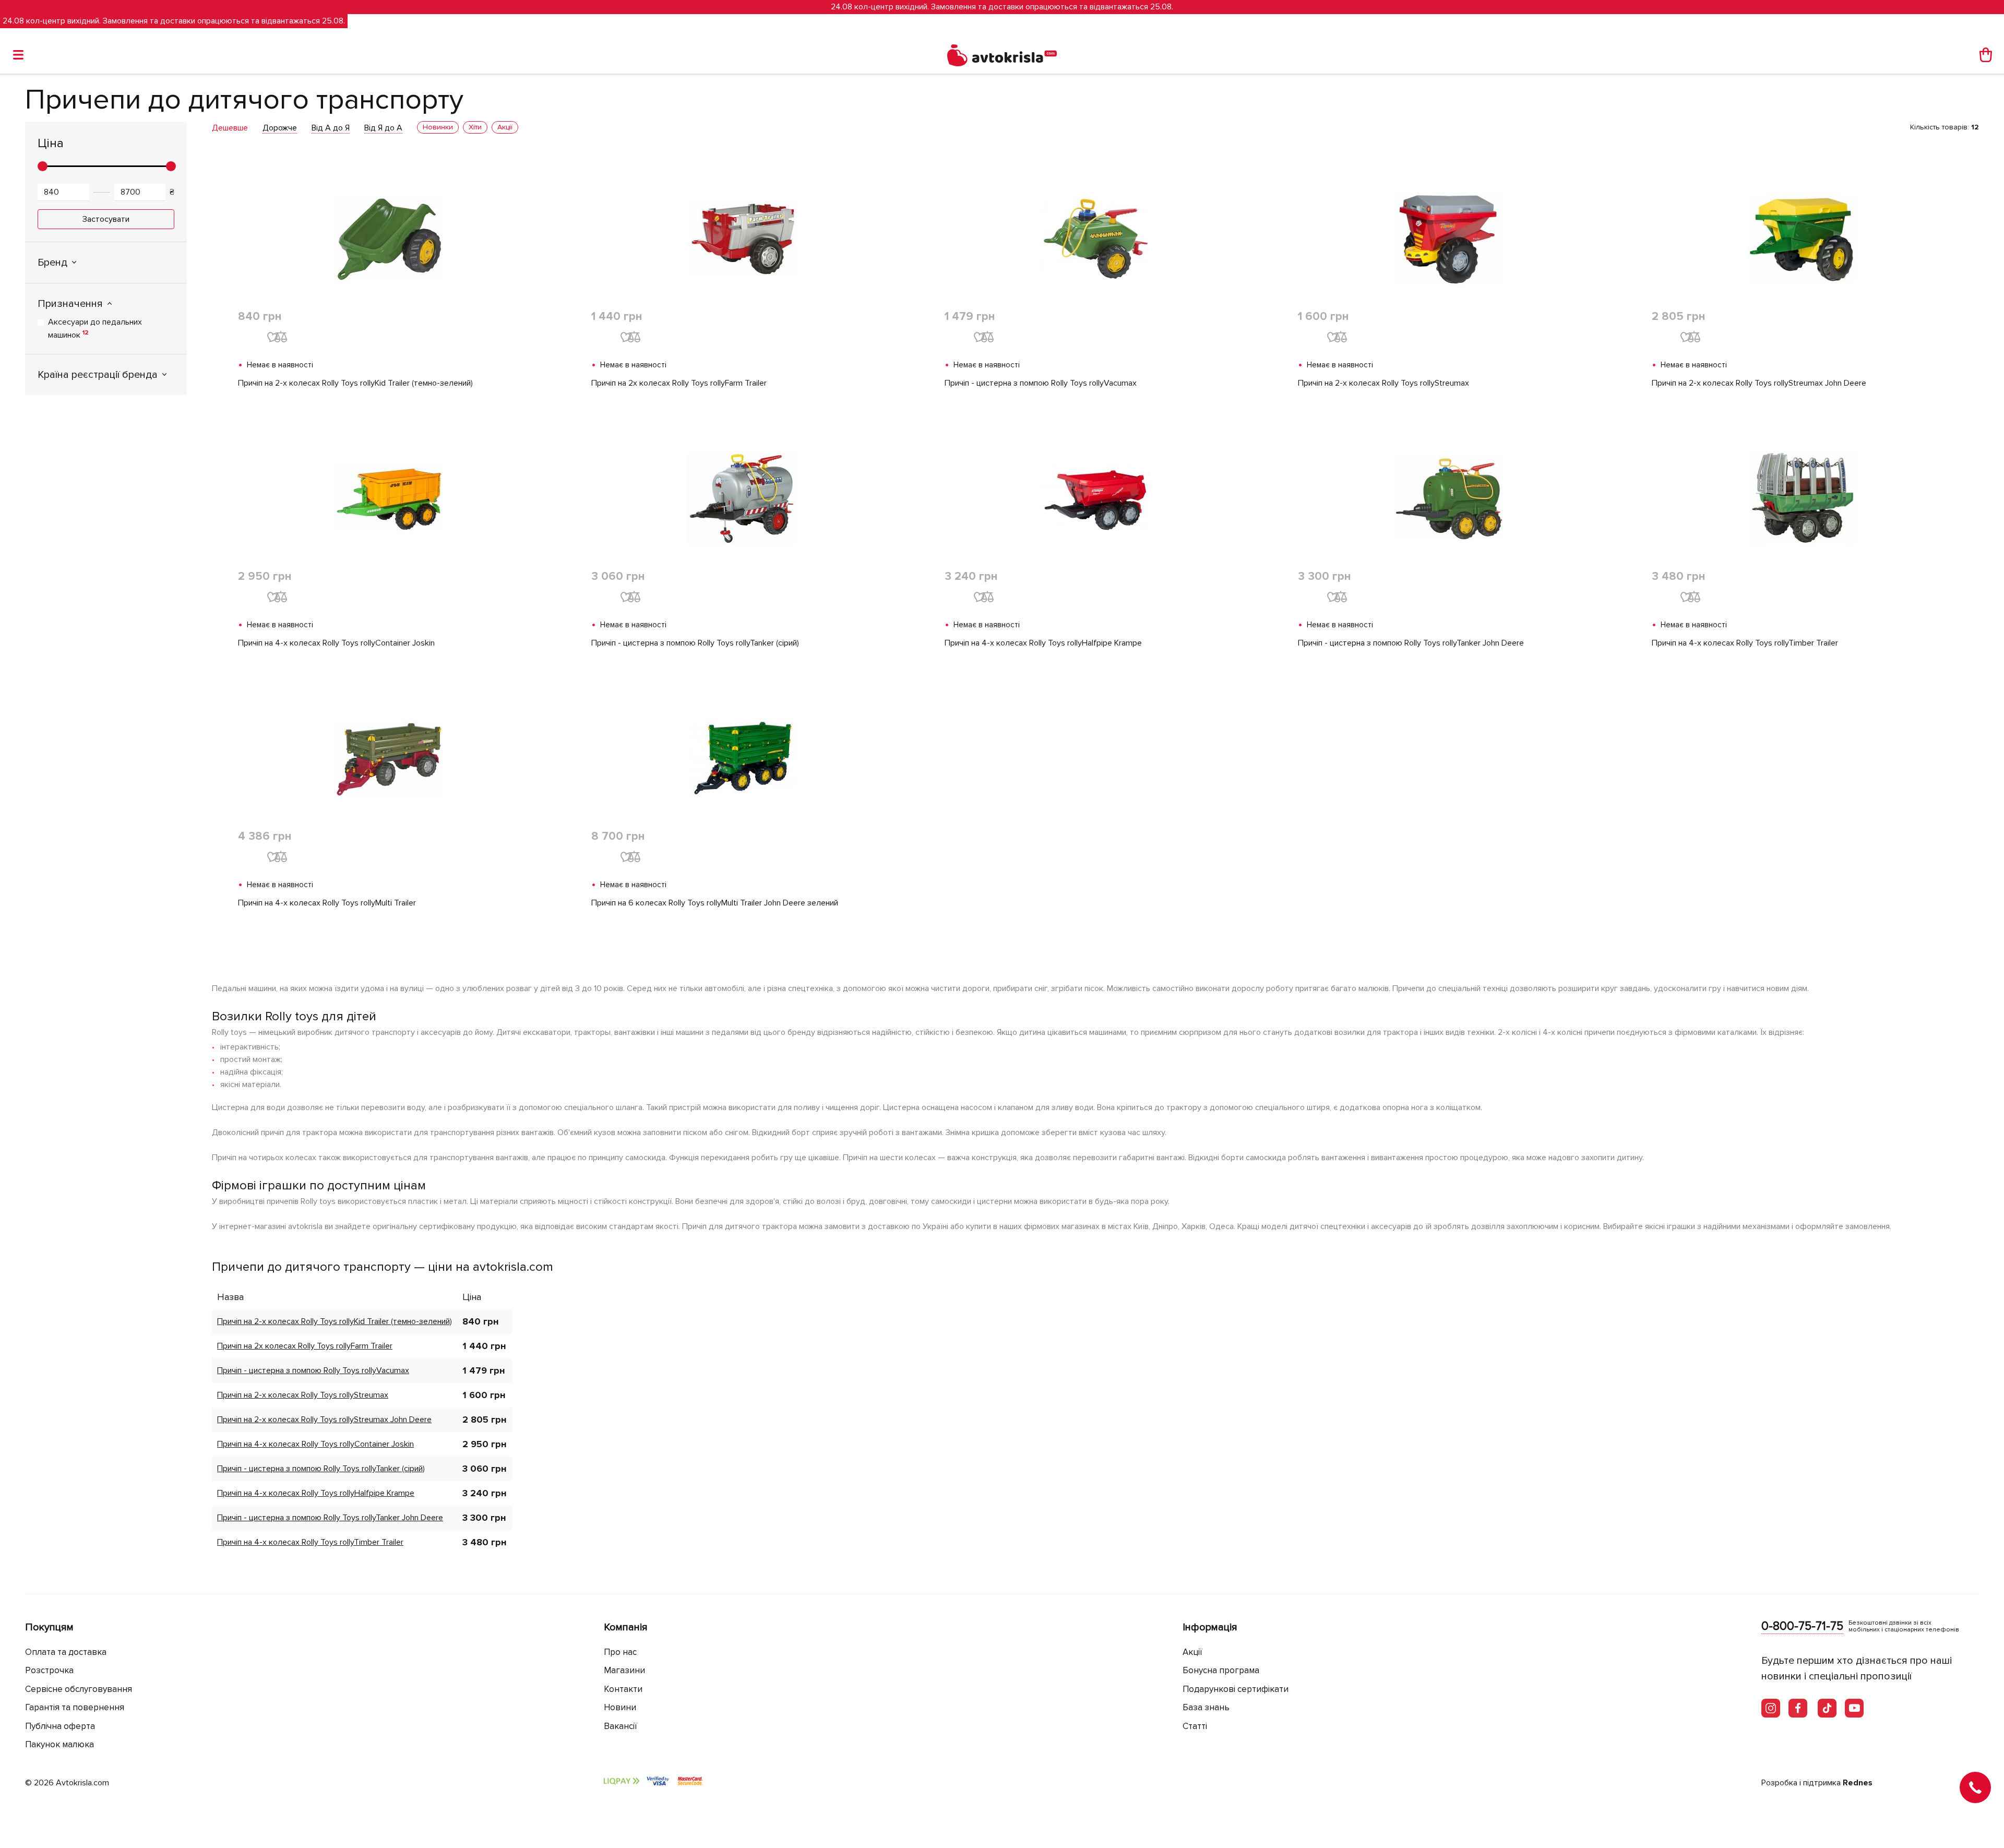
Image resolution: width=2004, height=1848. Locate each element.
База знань (1206, 1707)
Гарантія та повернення (75, 1707)
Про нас (620, 1652)
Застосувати (106, 219)
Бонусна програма (1221, 1670)
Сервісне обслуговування (79, 1689)
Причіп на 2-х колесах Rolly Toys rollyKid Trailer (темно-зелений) (355, 383)
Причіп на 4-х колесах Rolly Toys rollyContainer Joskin (336, 643)
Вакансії (621, 1726)
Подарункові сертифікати (1236, 1689)
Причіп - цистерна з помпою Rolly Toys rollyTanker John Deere (1411, 643)
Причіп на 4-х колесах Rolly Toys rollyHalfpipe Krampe (1043, 643)
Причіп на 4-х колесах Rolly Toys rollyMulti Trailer (327, 903)
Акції (1192, 1652)
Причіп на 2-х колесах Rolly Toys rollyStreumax (1383, 383)
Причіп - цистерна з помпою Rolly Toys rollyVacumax (1041, 383)
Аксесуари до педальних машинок (95, 329)
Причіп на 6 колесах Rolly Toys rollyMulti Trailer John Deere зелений (715, 903)
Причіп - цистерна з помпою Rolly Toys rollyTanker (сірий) (695, 643)
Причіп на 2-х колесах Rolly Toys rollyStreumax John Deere (1759, 383)
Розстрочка (49, 1670)
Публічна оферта (60, 1726)
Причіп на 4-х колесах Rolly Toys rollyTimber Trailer (1745, 643)
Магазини (624, 1670)
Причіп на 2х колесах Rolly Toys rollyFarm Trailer (679, 383)
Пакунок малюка (59, 1744)
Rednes (1858, 1783)
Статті (1195, 1726)
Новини (620, 1707)
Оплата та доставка (66, 1652)
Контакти (623, 1689)
